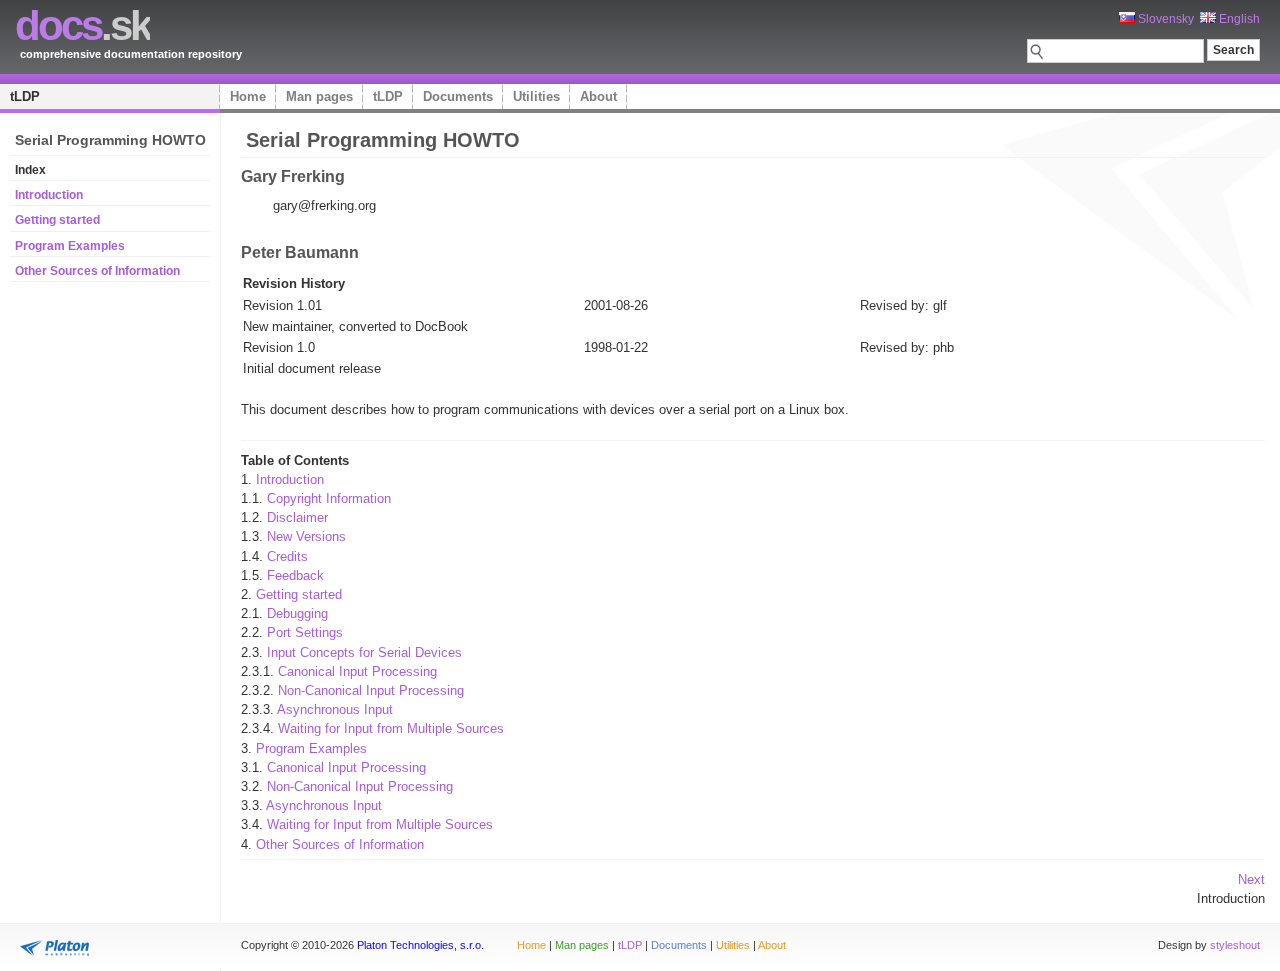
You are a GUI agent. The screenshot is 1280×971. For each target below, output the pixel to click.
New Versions (306, 536)
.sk (82, 25)
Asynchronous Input (335, 709)
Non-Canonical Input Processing (371, 690)
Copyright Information (329, 498)
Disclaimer (297, 517)
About (598, 96)
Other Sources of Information (97, 271)
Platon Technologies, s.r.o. (420, 945)
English (1238, 19)
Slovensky (1164, 19)
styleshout (1235, 945)
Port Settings (305, 632)
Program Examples (70, 246)
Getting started (57, 220)
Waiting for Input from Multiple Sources (391, 728)
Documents (458, 96)
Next (1251, 879)
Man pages (319, 96)
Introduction (49, 195)
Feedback (295, 575)
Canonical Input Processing (357, 671)
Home (248, 96)
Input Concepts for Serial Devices (364, 652)
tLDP (25, 96)
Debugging (297, 613)
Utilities (536, 96)
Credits (287, 556)
